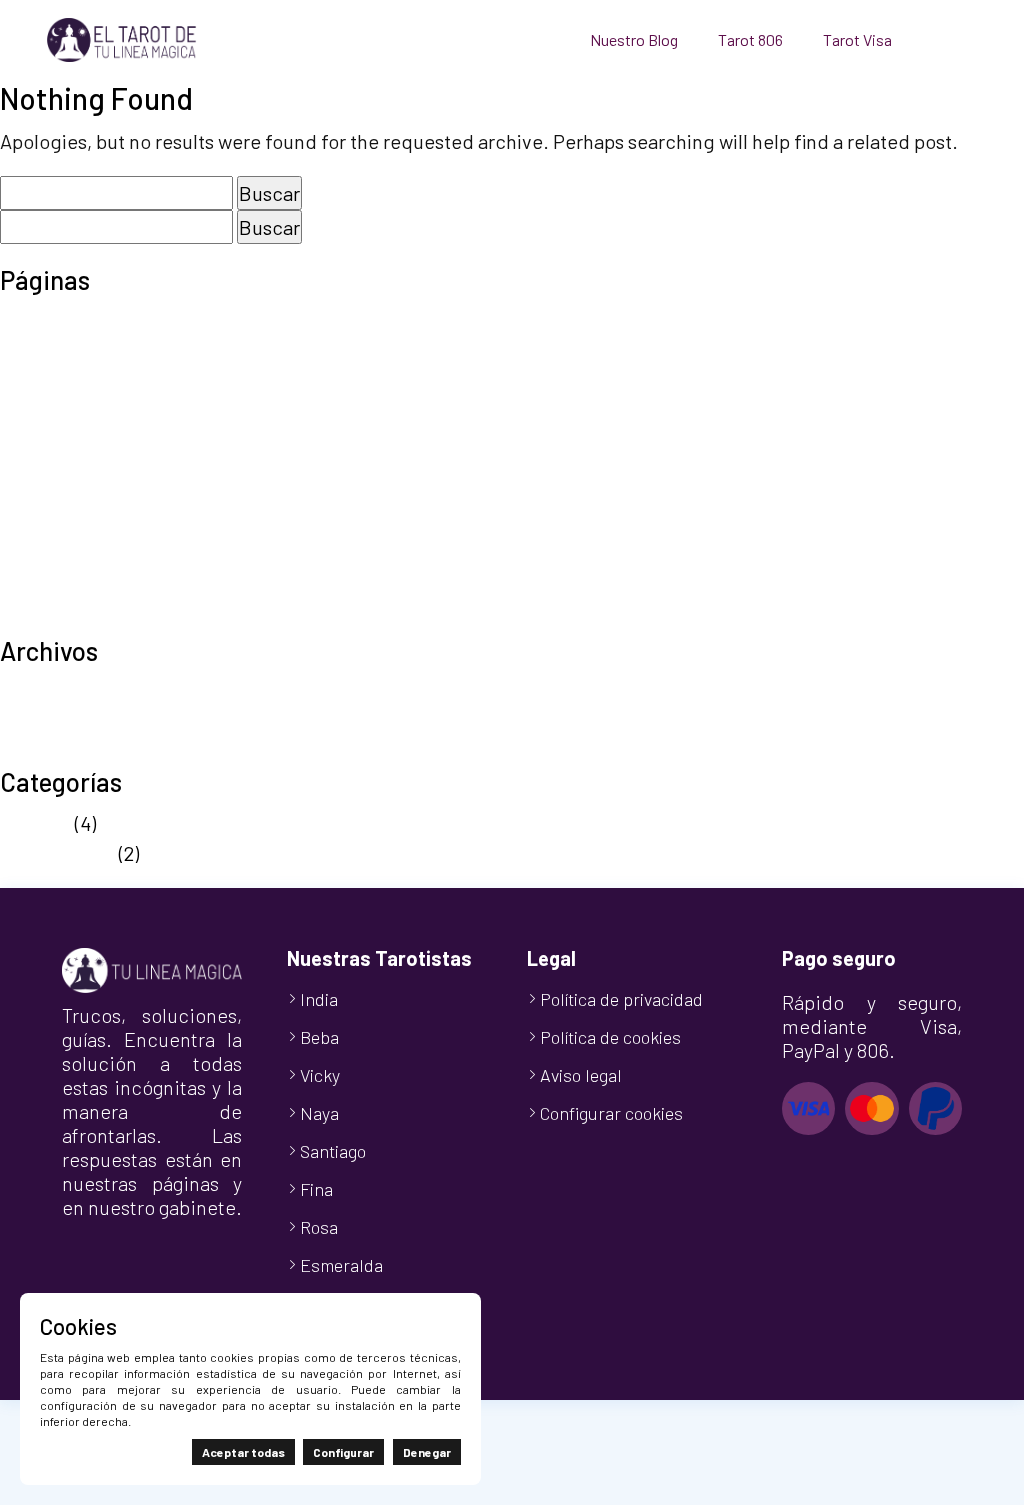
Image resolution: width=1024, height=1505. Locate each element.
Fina (316, 1189)
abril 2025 (42, 721)
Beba (319, 1037)
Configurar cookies (611, 1113)
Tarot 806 (750, 39)
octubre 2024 (58, 751)
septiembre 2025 (73, 691)
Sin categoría (57, 853)
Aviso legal (46, 320)
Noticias (35, 823)
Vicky (320, 1075)
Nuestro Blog (634, 39)
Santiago (333, 1151)
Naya (319, 1113)
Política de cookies (82, 470)
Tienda (30, 590)
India (319, 999)
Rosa (319, 1227)
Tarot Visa (857, 39)
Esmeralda (341, 1265)
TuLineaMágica (66, 620)
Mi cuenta (42, 410)
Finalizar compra (72, 380)
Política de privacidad (95, 500)
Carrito (29, 350)
